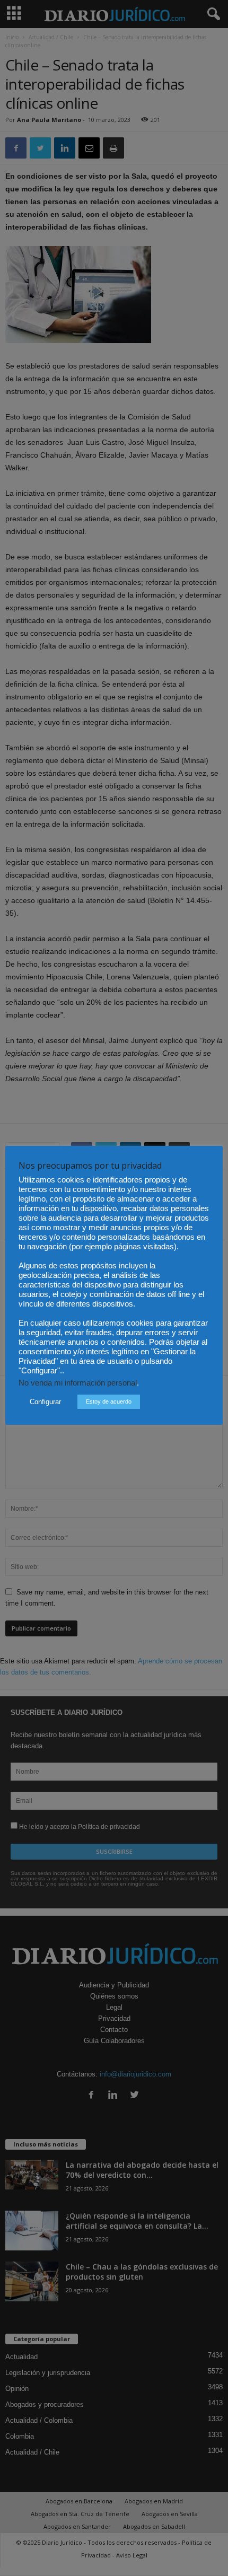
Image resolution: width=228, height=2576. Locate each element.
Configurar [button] (45, 1402)
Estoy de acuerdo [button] (109, 1401)
